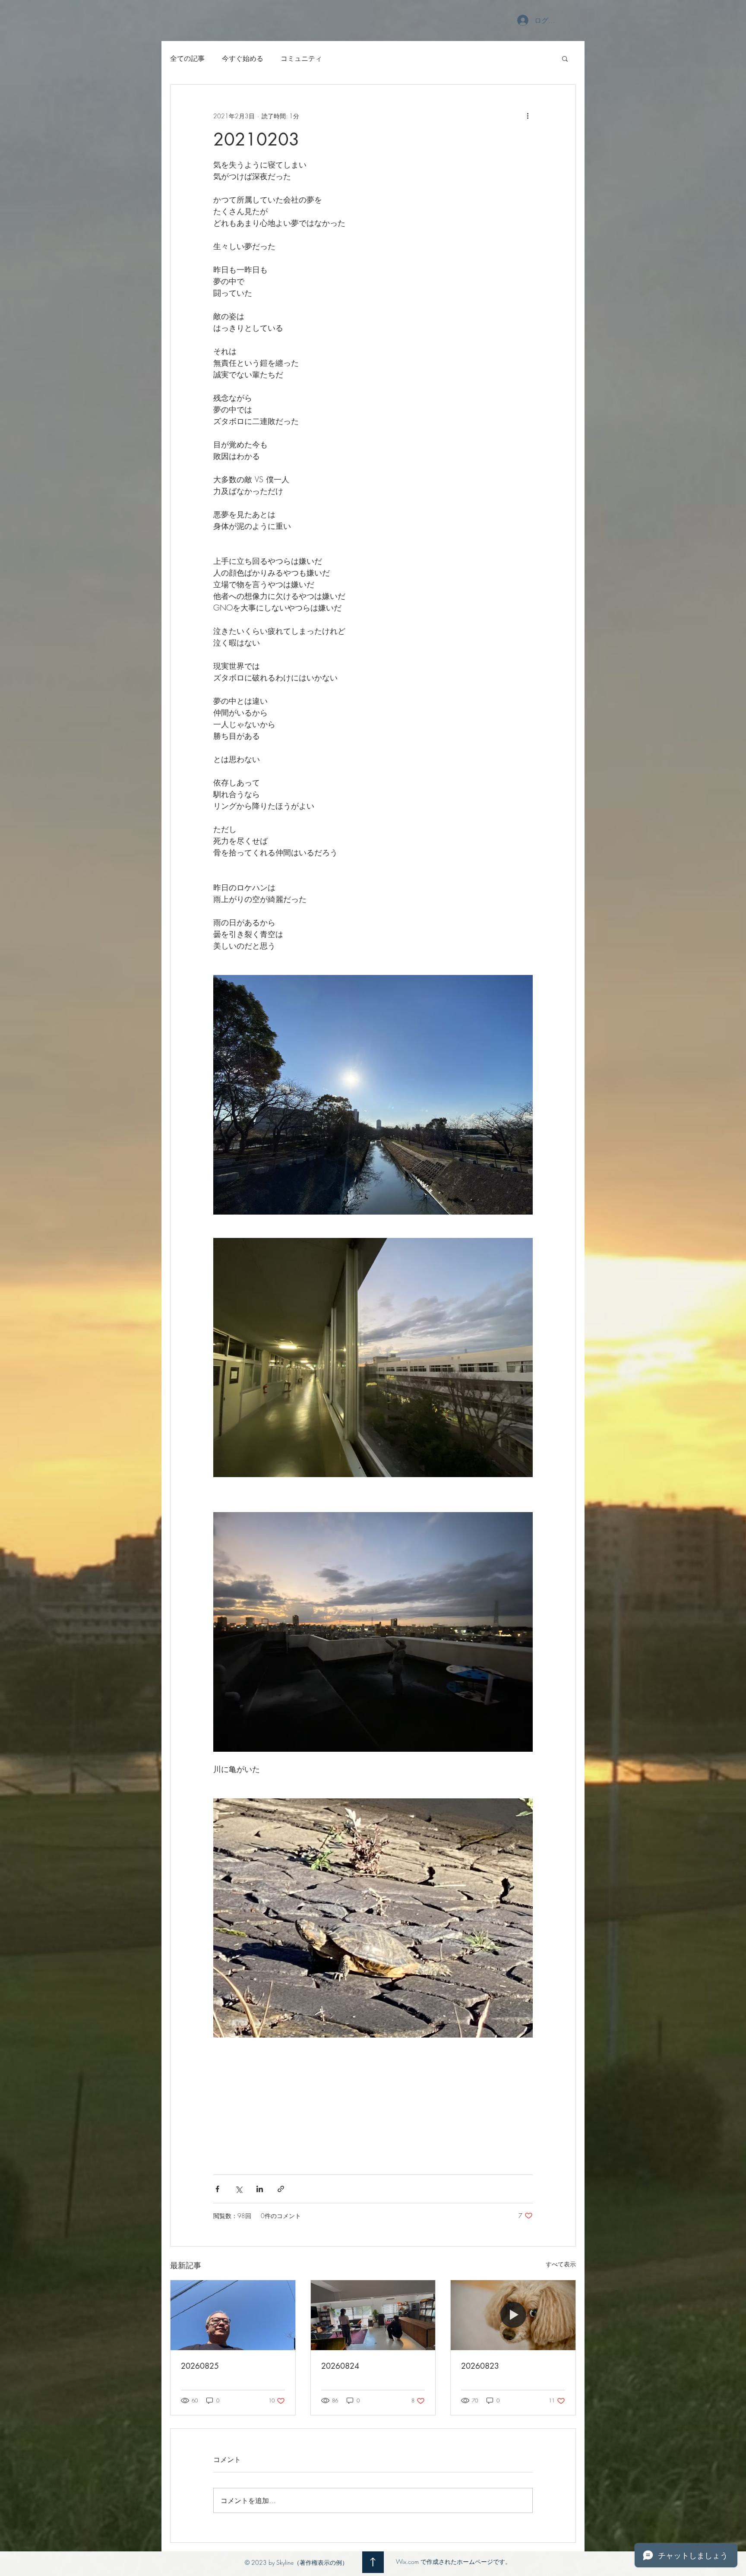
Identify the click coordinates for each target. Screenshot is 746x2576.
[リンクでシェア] (281, 2189)
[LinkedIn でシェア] (260, 2189)
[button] (565, 58)
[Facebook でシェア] (217, 2189)
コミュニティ (301, 58)
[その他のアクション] (528, 116)
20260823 (480, 2366)
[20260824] (373, 2315)
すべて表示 (561, 2264)
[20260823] (513, 2315)
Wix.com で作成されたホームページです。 (454, 2562)
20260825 (200, 2366)
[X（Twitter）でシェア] (239, 2189)
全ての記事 (187, 58)
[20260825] (233, 2315)
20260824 (340, 2366)
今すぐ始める (243, 58)
